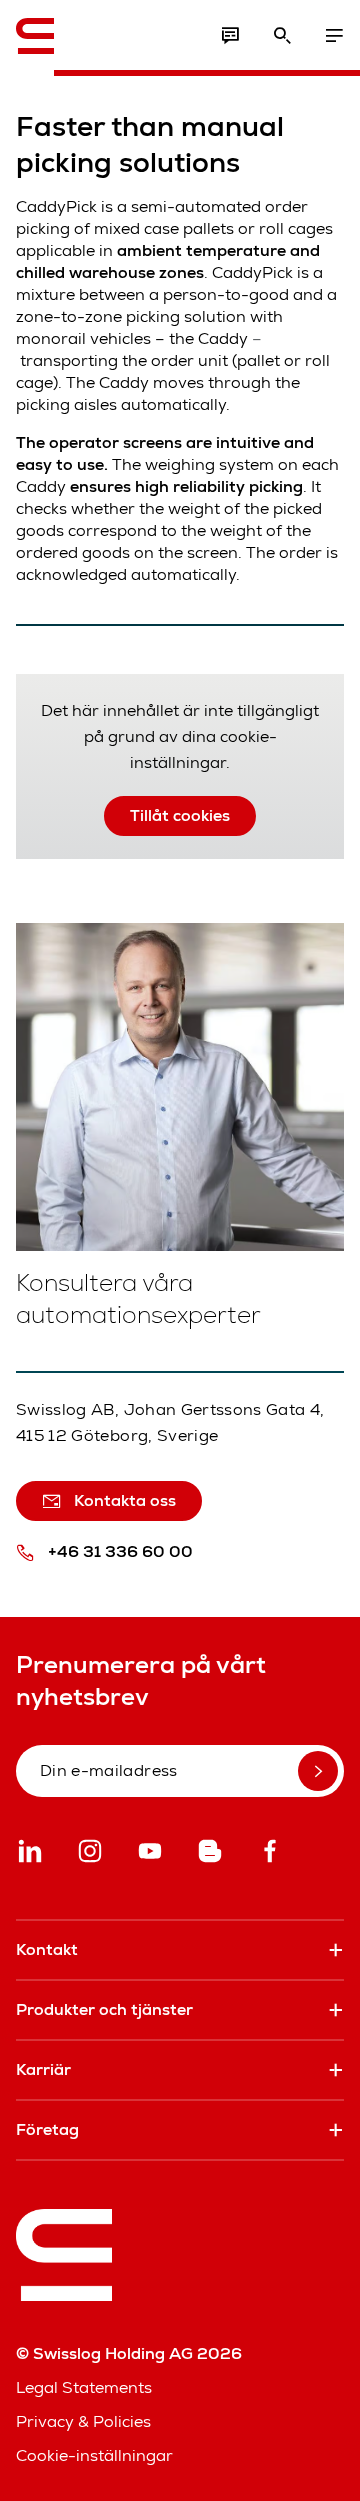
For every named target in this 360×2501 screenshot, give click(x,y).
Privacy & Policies (83, 2421)
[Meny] (334, 36)
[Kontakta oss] (230, 36)
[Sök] (282, 36)
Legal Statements (84, 2387)
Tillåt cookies (180, 815)
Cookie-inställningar (94, 2455)
